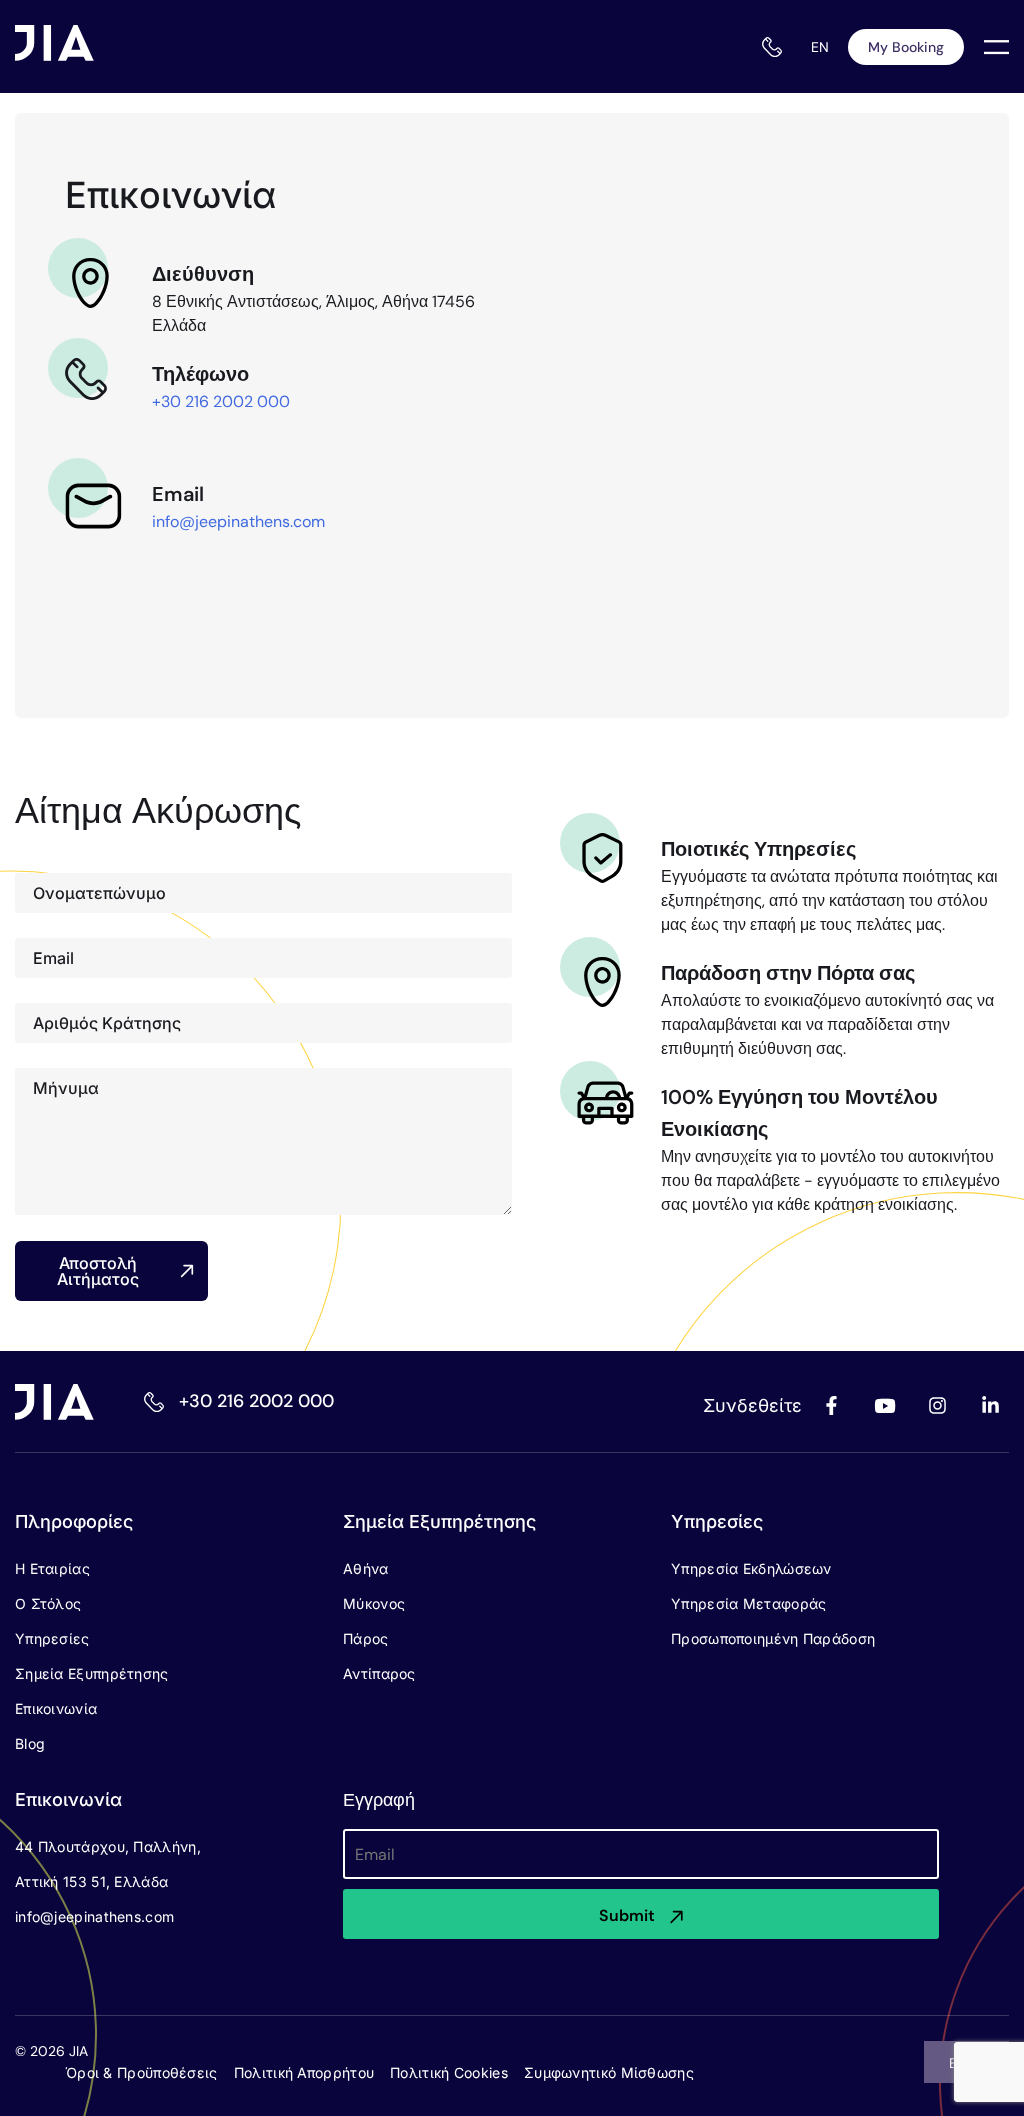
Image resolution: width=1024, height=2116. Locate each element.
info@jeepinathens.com (238, 521)
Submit (627, 1915)
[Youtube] (884, 1406)
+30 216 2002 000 (221, 401)
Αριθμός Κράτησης (107, 1023)
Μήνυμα (66, 1088)
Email (53, 958)
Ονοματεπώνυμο (99, 893)
